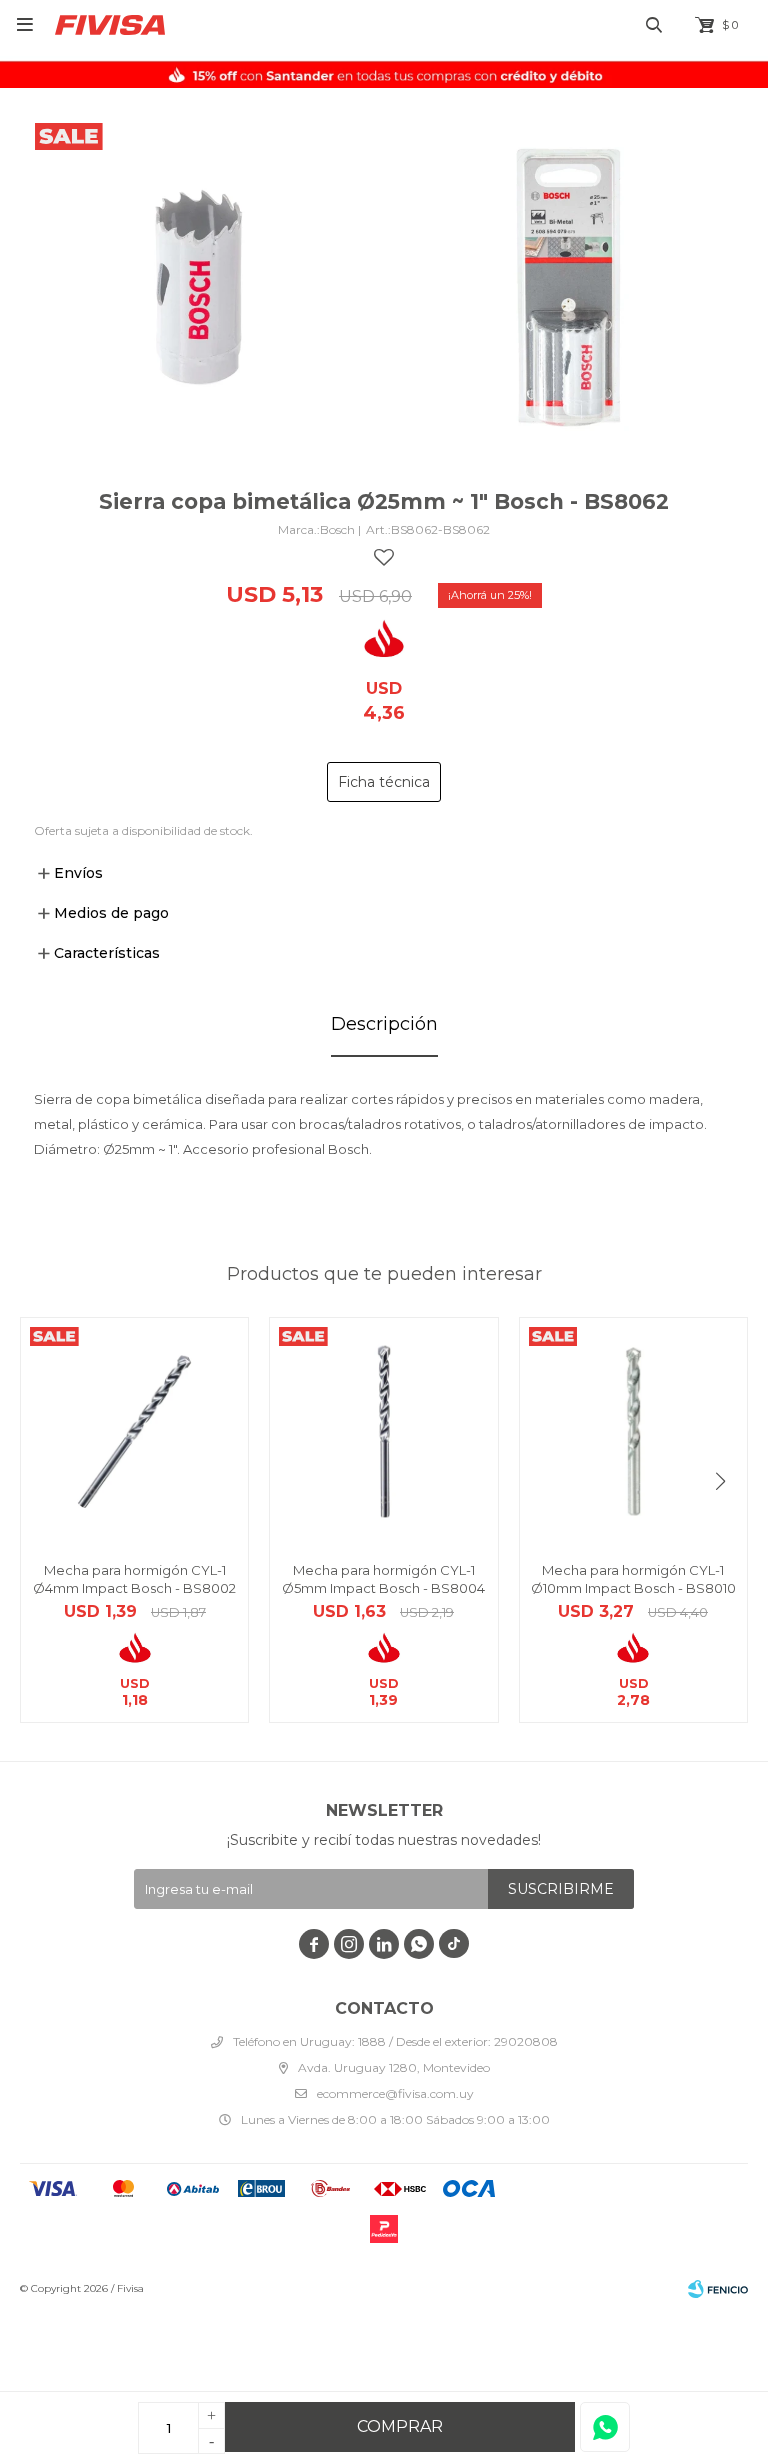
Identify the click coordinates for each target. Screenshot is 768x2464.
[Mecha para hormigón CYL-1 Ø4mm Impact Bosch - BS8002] (134, 1431)
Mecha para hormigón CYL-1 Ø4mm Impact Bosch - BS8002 (134, 1579)
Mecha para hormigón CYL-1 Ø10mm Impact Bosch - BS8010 (633, 1579)
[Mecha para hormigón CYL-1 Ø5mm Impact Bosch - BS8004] (383, 1431)
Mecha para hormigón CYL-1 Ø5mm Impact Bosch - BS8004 (383, 1579)
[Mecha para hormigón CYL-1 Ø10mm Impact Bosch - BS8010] (633, 1431)
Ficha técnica (384, 782)
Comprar (400, 2426)
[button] (720, 1481)
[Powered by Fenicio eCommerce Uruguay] (718, 2289)
